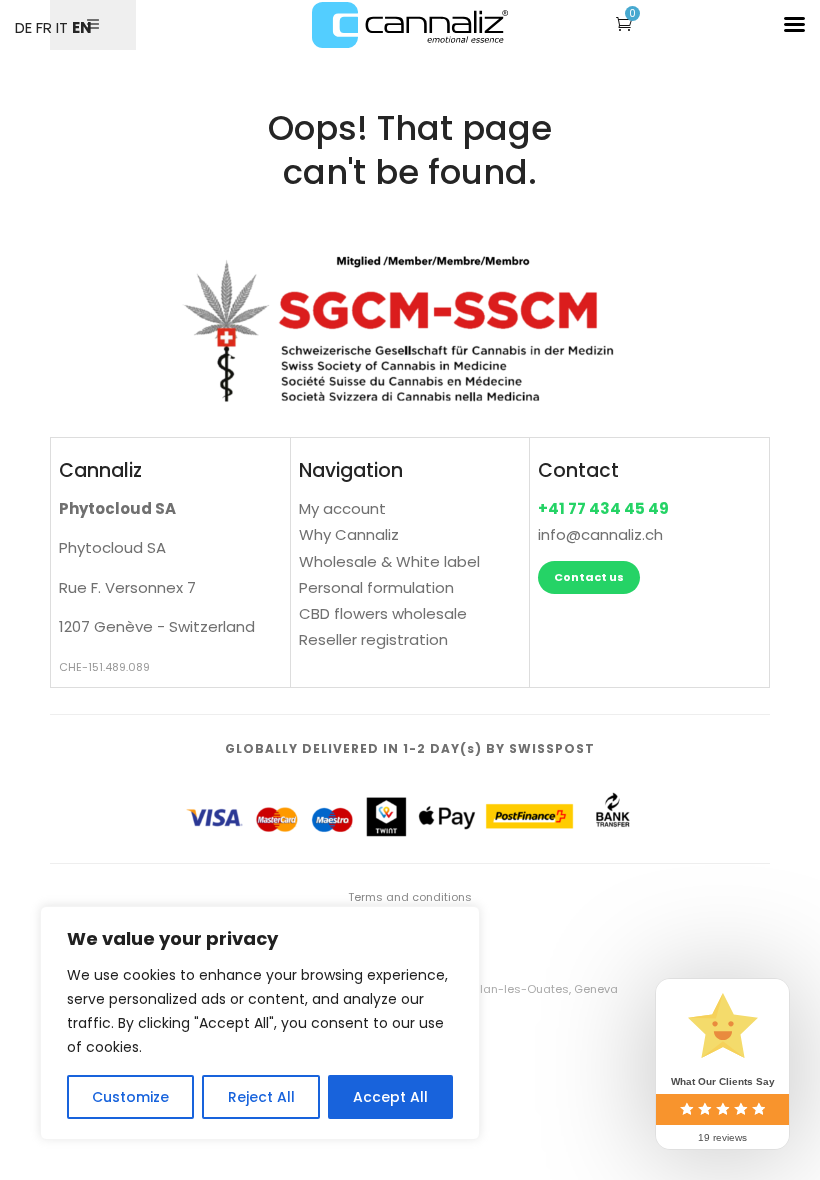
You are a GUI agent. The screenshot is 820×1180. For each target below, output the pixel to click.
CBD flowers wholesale (383, 613)
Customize (130, 1097)
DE (23, 27)
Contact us (589, 577)
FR (44, 27)
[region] (260, 1023)
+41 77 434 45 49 (603, 508)
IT (62, 27)
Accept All (390, 1097)
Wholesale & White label (389, 561)
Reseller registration (373, 639)
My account (342, 508)
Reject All (261, 1097)
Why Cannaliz (349, 534)
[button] (624, 23)
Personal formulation (376, 587)
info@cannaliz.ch (600, 534)
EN (82, 27)
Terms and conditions (410, 897)
